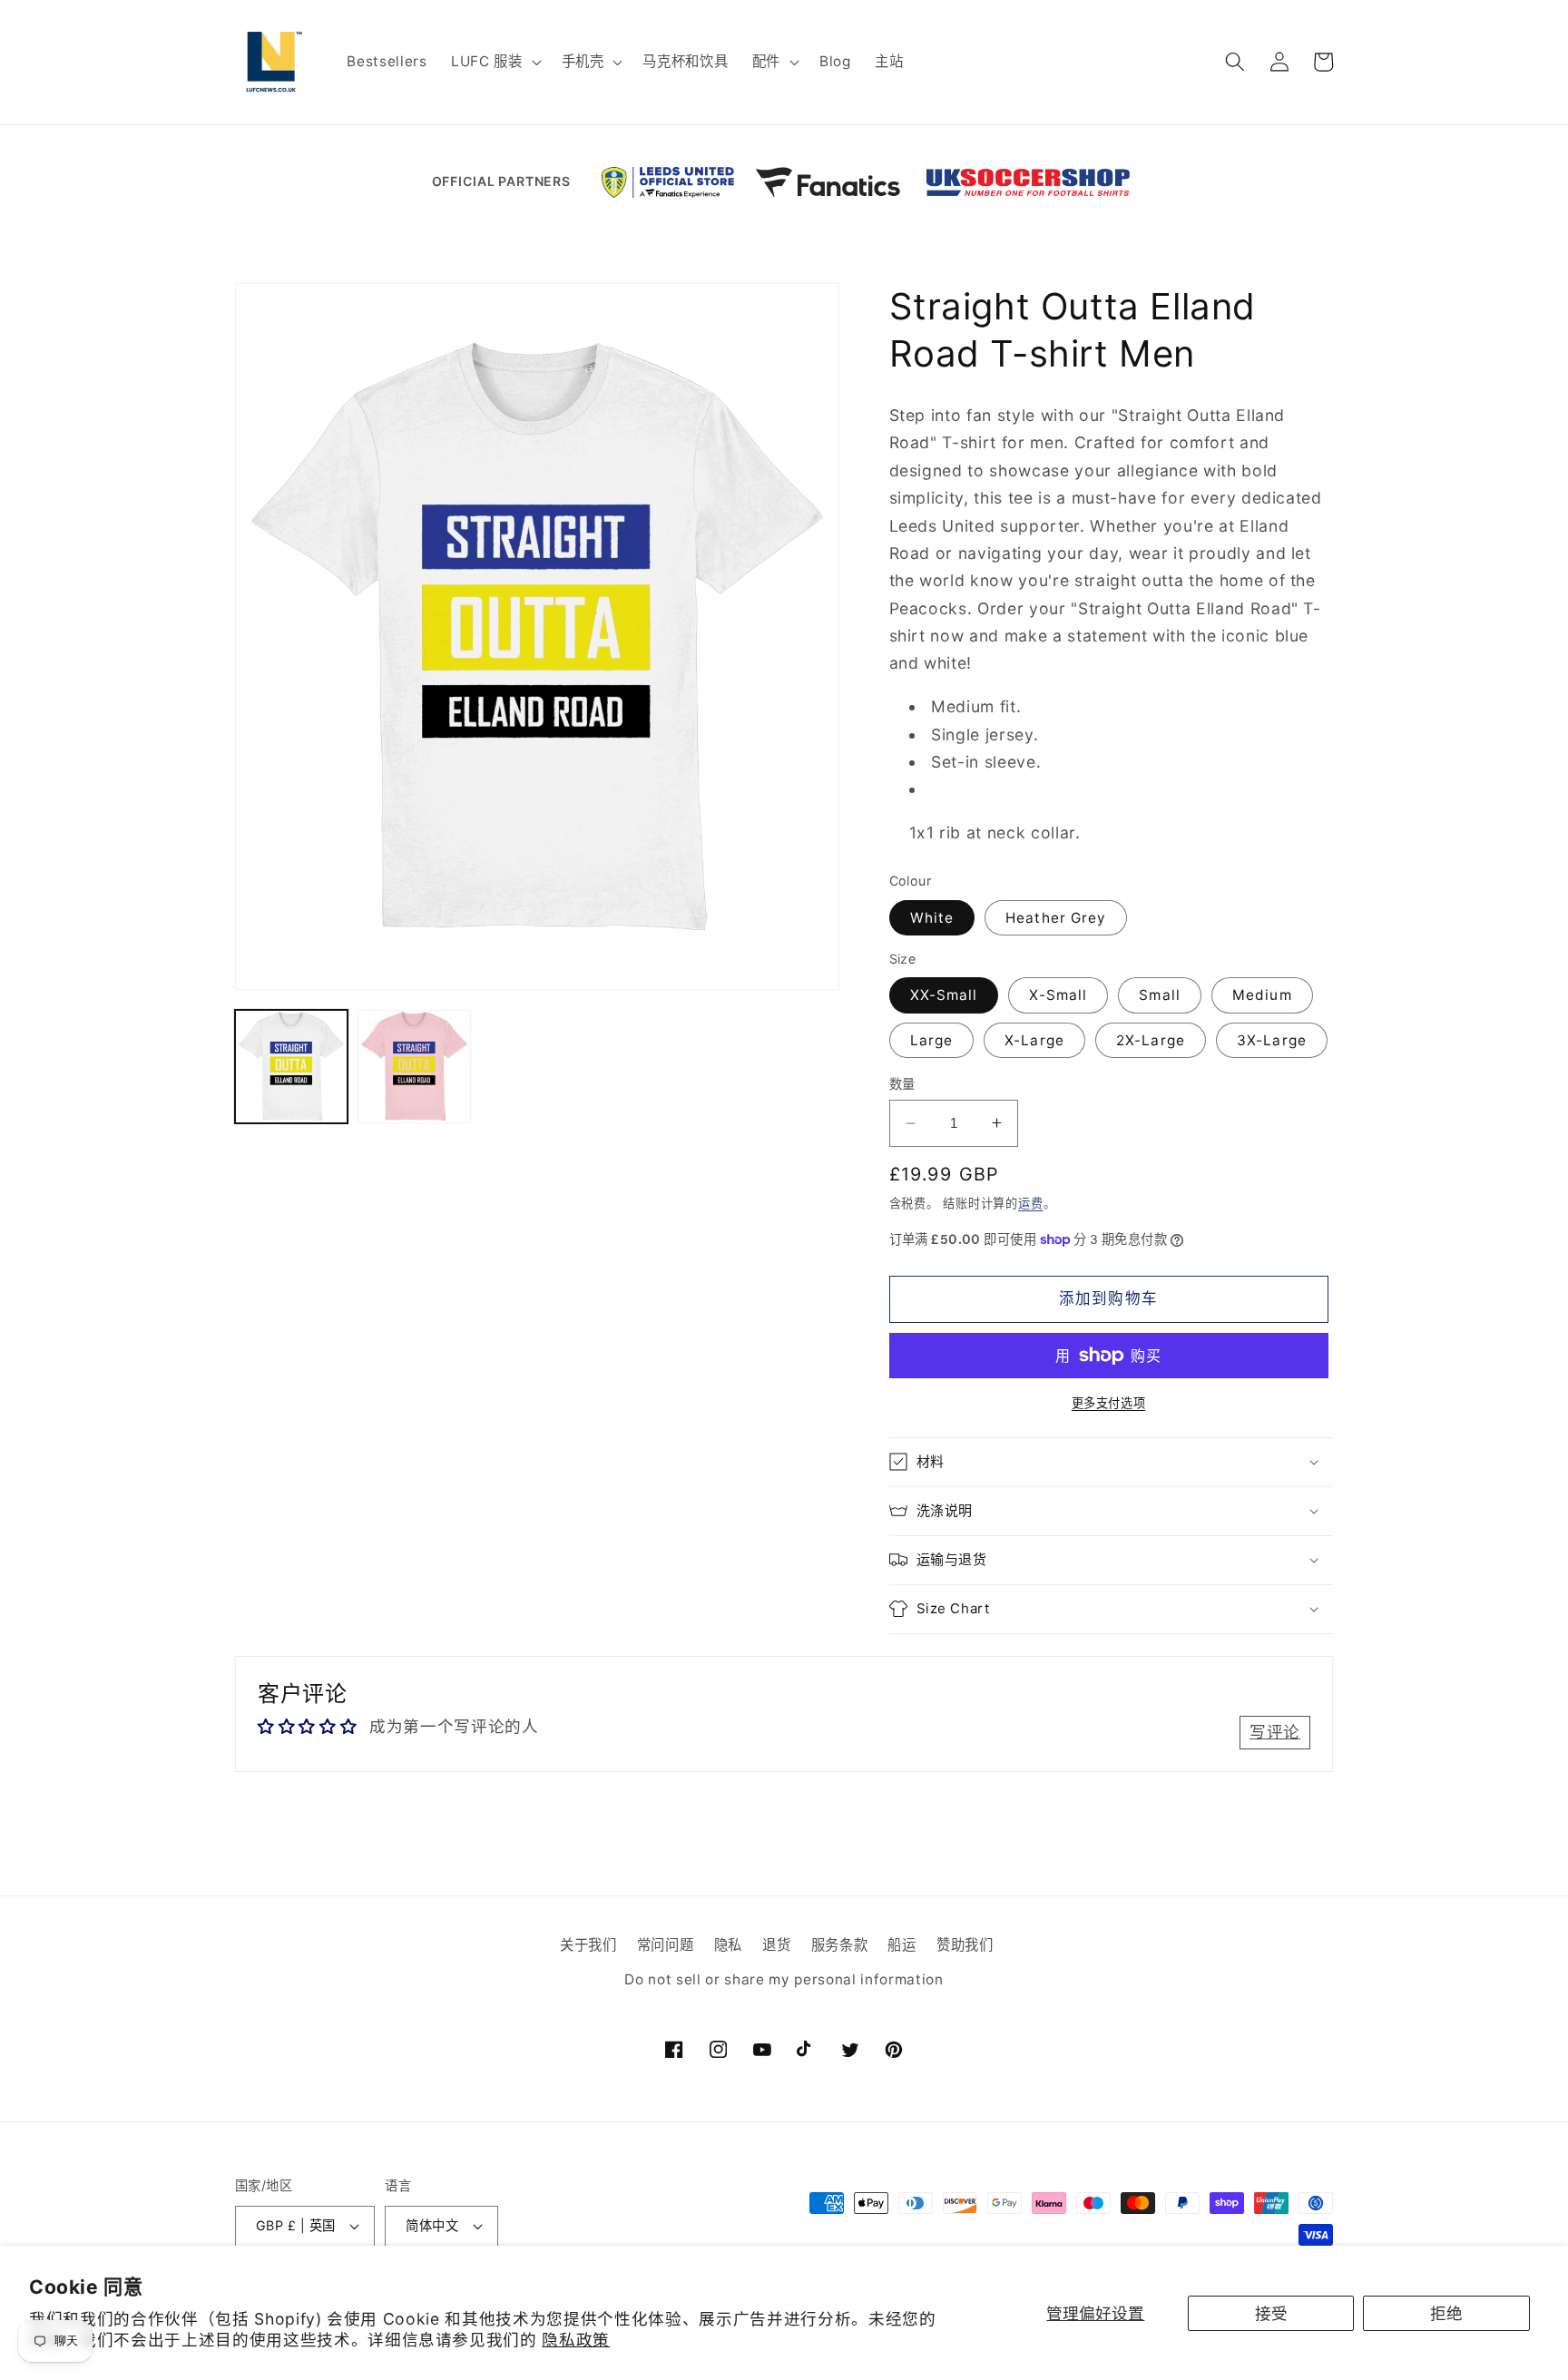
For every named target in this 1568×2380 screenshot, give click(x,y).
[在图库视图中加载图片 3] (414, 1066)
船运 (902, 1946)
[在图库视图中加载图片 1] (291, 1066)
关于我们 (588, 1946)
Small (1160, 995)
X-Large (1034, 1040)
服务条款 (840, 1946)
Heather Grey (1056, 918)
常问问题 (666, 1946)
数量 (902, 1084)
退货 (776, 1946)
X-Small (1058, 995)
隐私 (728, 1946)
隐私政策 (576, 2340)
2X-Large (1151, 1040)
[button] (495, 62)
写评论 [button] (1275, 1732)
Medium (1262, 995)
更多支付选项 (1108, 1403)
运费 (1031, 1203)
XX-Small (944, 995)
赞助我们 (965, 1946)
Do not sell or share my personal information (784, 1979)
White (932, 918)
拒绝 (1446, 2313)
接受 (1271, 2313)
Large (932, 1040)
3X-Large (1272, 1040)
